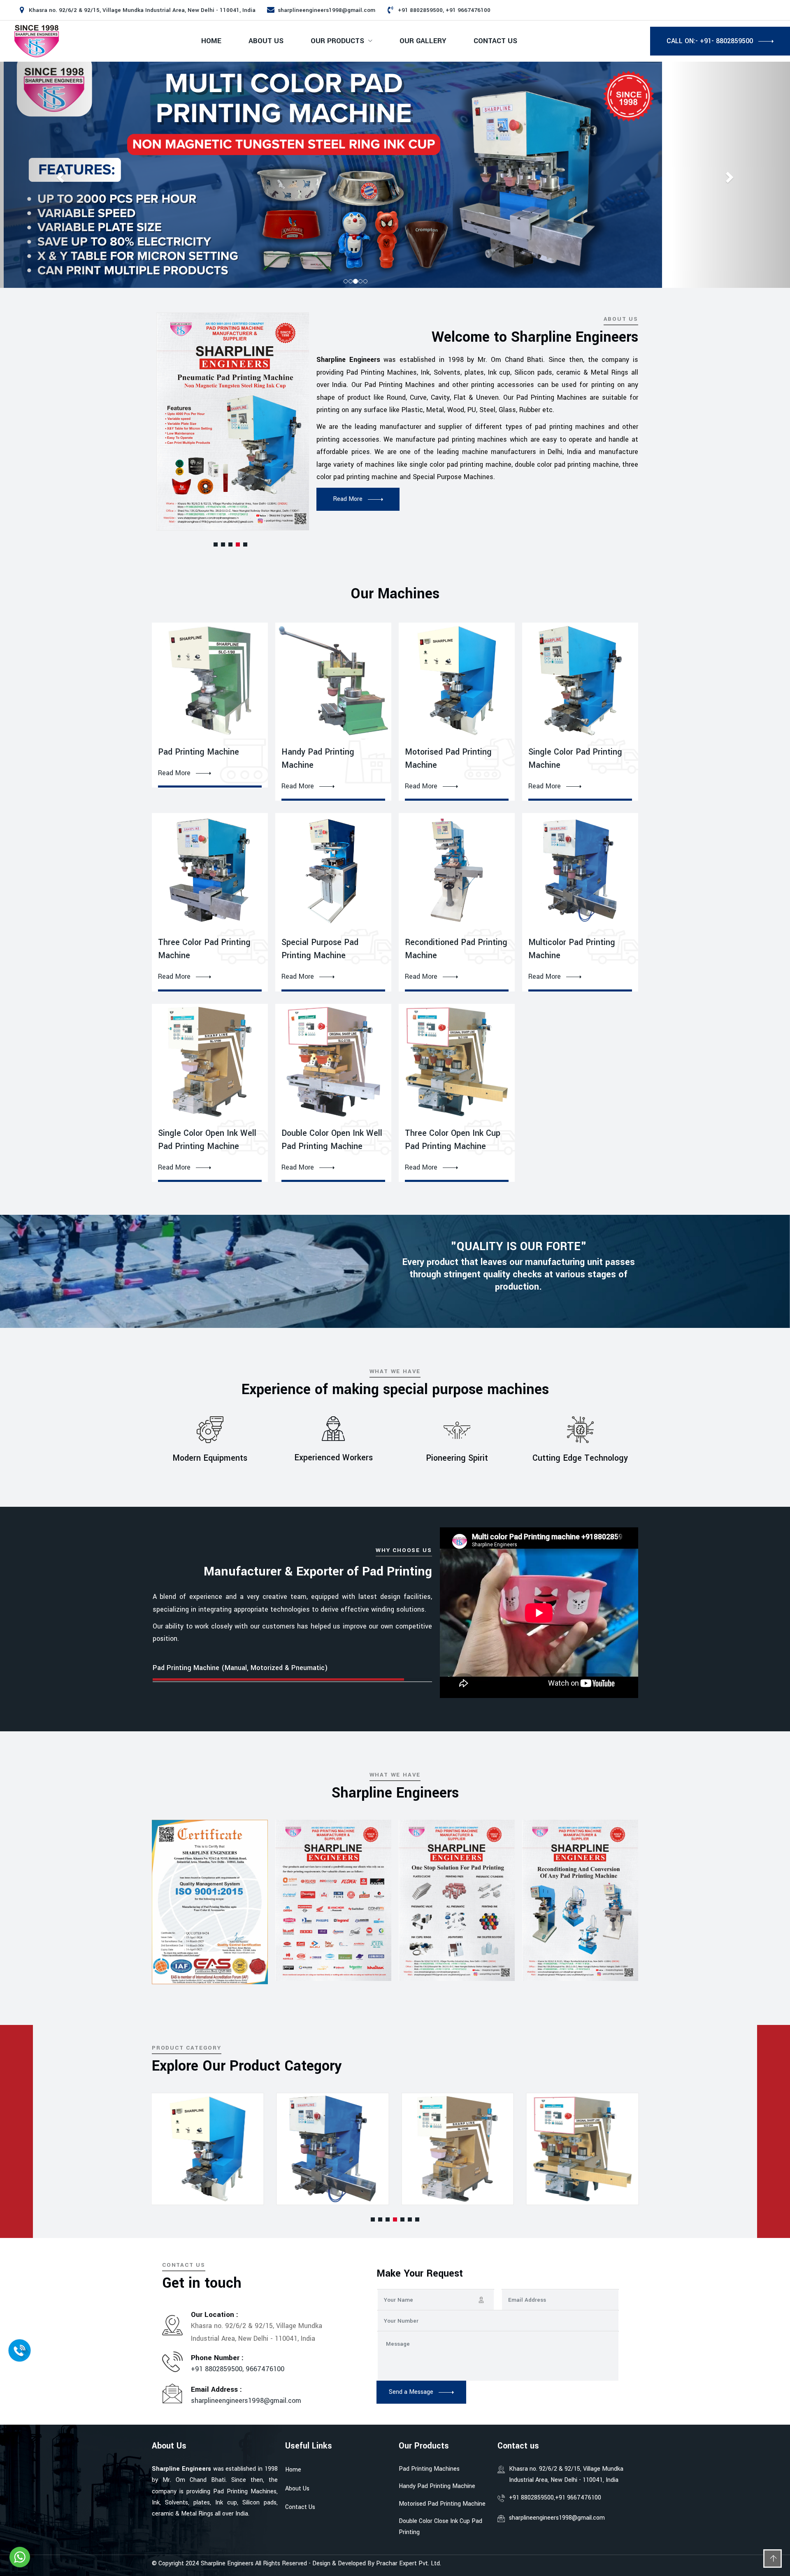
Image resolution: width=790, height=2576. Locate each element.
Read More (174, 773)
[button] (216, 544)
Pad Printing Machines (429, 2469)
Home (211, 41)
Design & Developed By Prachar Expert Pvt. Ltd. (377, 2563)
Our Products (337, 41)
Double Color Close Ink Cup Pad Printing (440, 2527)
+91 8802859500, (218, 2369)
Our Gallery (423, 41)
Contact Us (495, 41)
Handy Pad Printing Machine (437, 2486)
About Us (266, 41)
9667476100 (265, 2369)
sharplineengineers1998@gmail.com (326, 10)
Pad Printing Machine (199, 752)
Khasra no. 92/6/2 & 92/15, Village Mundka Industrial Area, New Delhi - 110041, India (566, 2474)
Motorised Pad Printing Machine (442, 2504)
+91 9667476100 (578, 2498)
